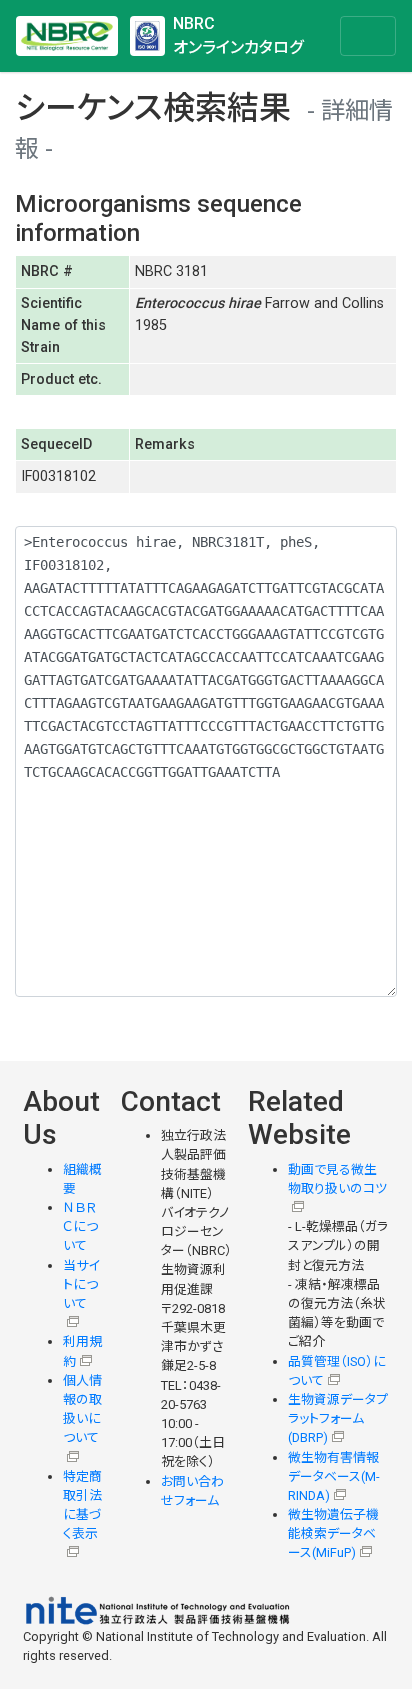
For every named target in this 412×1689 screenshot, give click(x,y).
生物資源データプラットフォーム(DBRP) (338, 1418)
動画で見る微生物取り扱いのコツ (337, 1179)
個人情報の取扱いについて (82, 1409)
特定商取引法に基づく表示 (82, 1505)
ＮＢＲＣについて (80, 1226)
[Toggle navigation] (368, 36)
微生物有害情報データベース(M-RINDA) (334, 1476)
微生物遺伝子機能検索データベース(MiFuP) (333, 1533)
